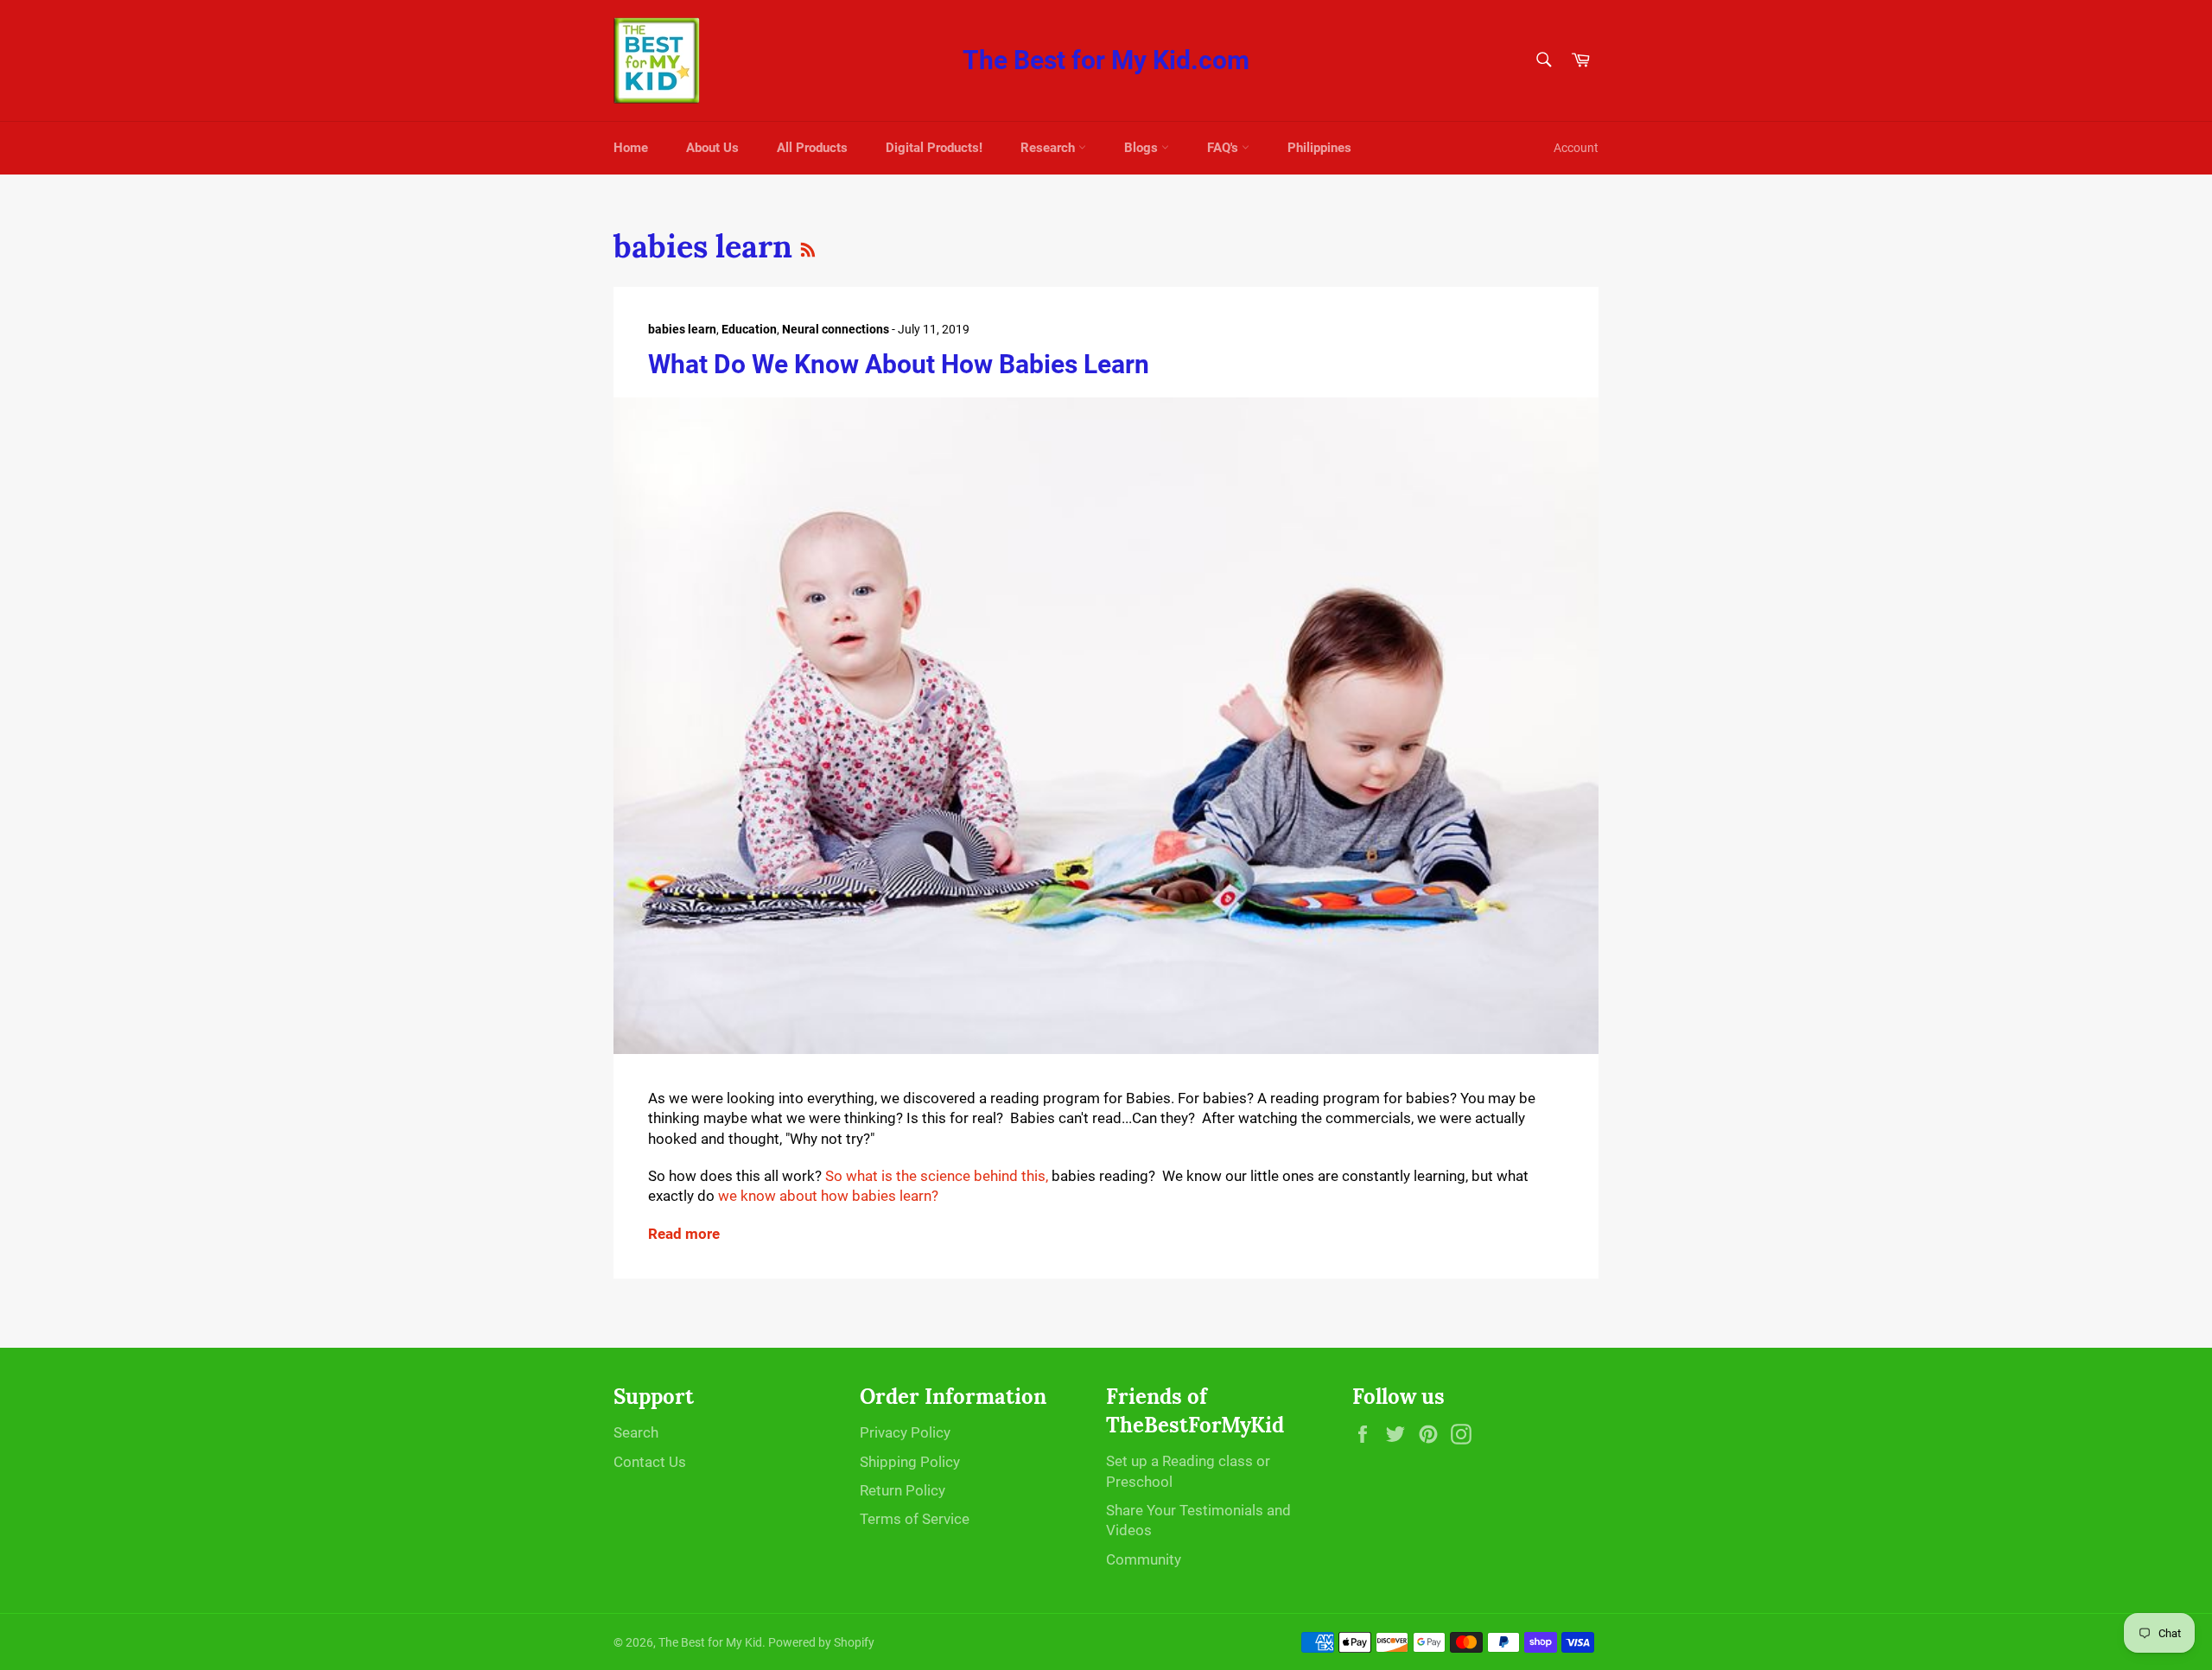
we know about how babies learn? (832, 1196)
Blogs (1143, 148)
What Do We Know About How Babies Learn (899, 364)
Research (1049, 148)
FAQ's (1224, 148)
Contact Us (650, 1462)
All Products (812, 148)
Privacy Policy (905, 1432)
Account (1576, 148)
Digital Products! (934, 148)
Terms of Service (915, 1519)
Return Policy (903, 1490)
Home (631, 148)
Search (636, 1432)
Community (1144, 1559)
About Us (712, 148)
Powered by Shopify (821, 1642)
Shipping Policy (910, 1462)
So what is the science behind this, (937, 1176)
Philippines (1319, 148)
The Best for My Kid (710, 1642)
